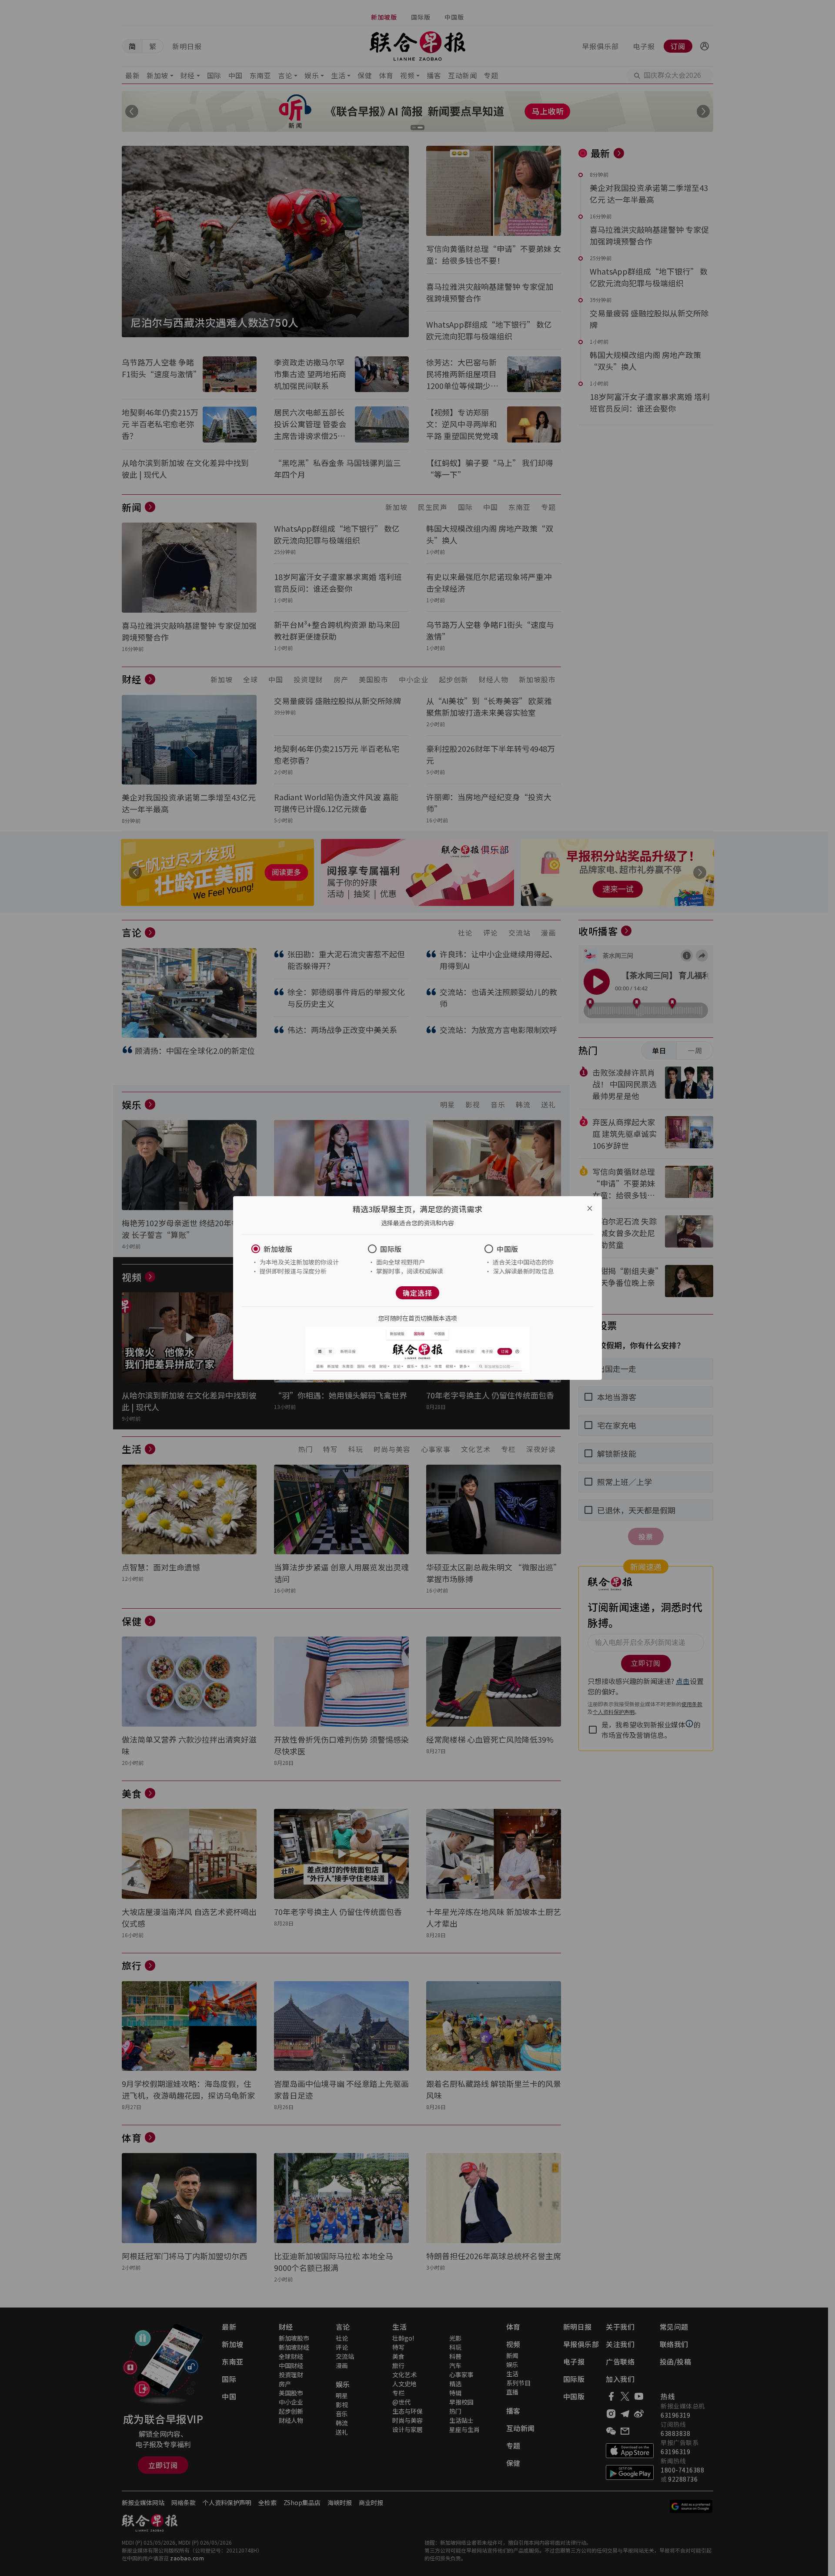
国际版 (391, 1249)
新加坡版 (278, 1249)
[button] (301, 1249)
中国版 (508, 1249)
